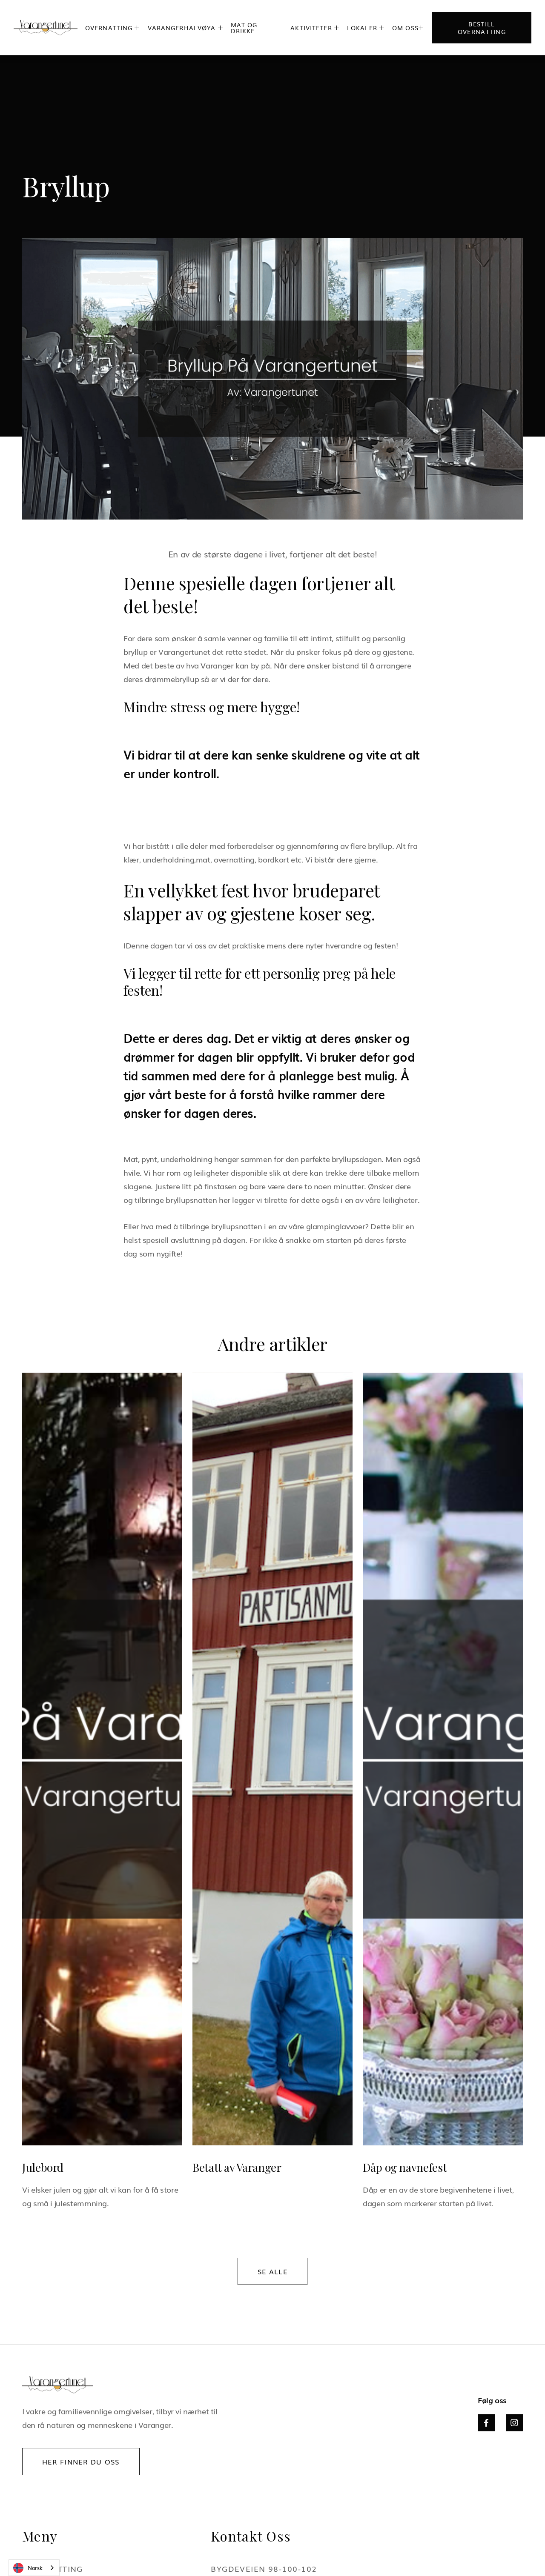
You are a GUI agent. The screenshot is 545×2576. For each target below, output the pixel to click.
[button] (113, 28)
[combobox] (34, 2568)
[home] (46, 28)
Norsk (35, 2568)
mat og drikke (244, 28)
